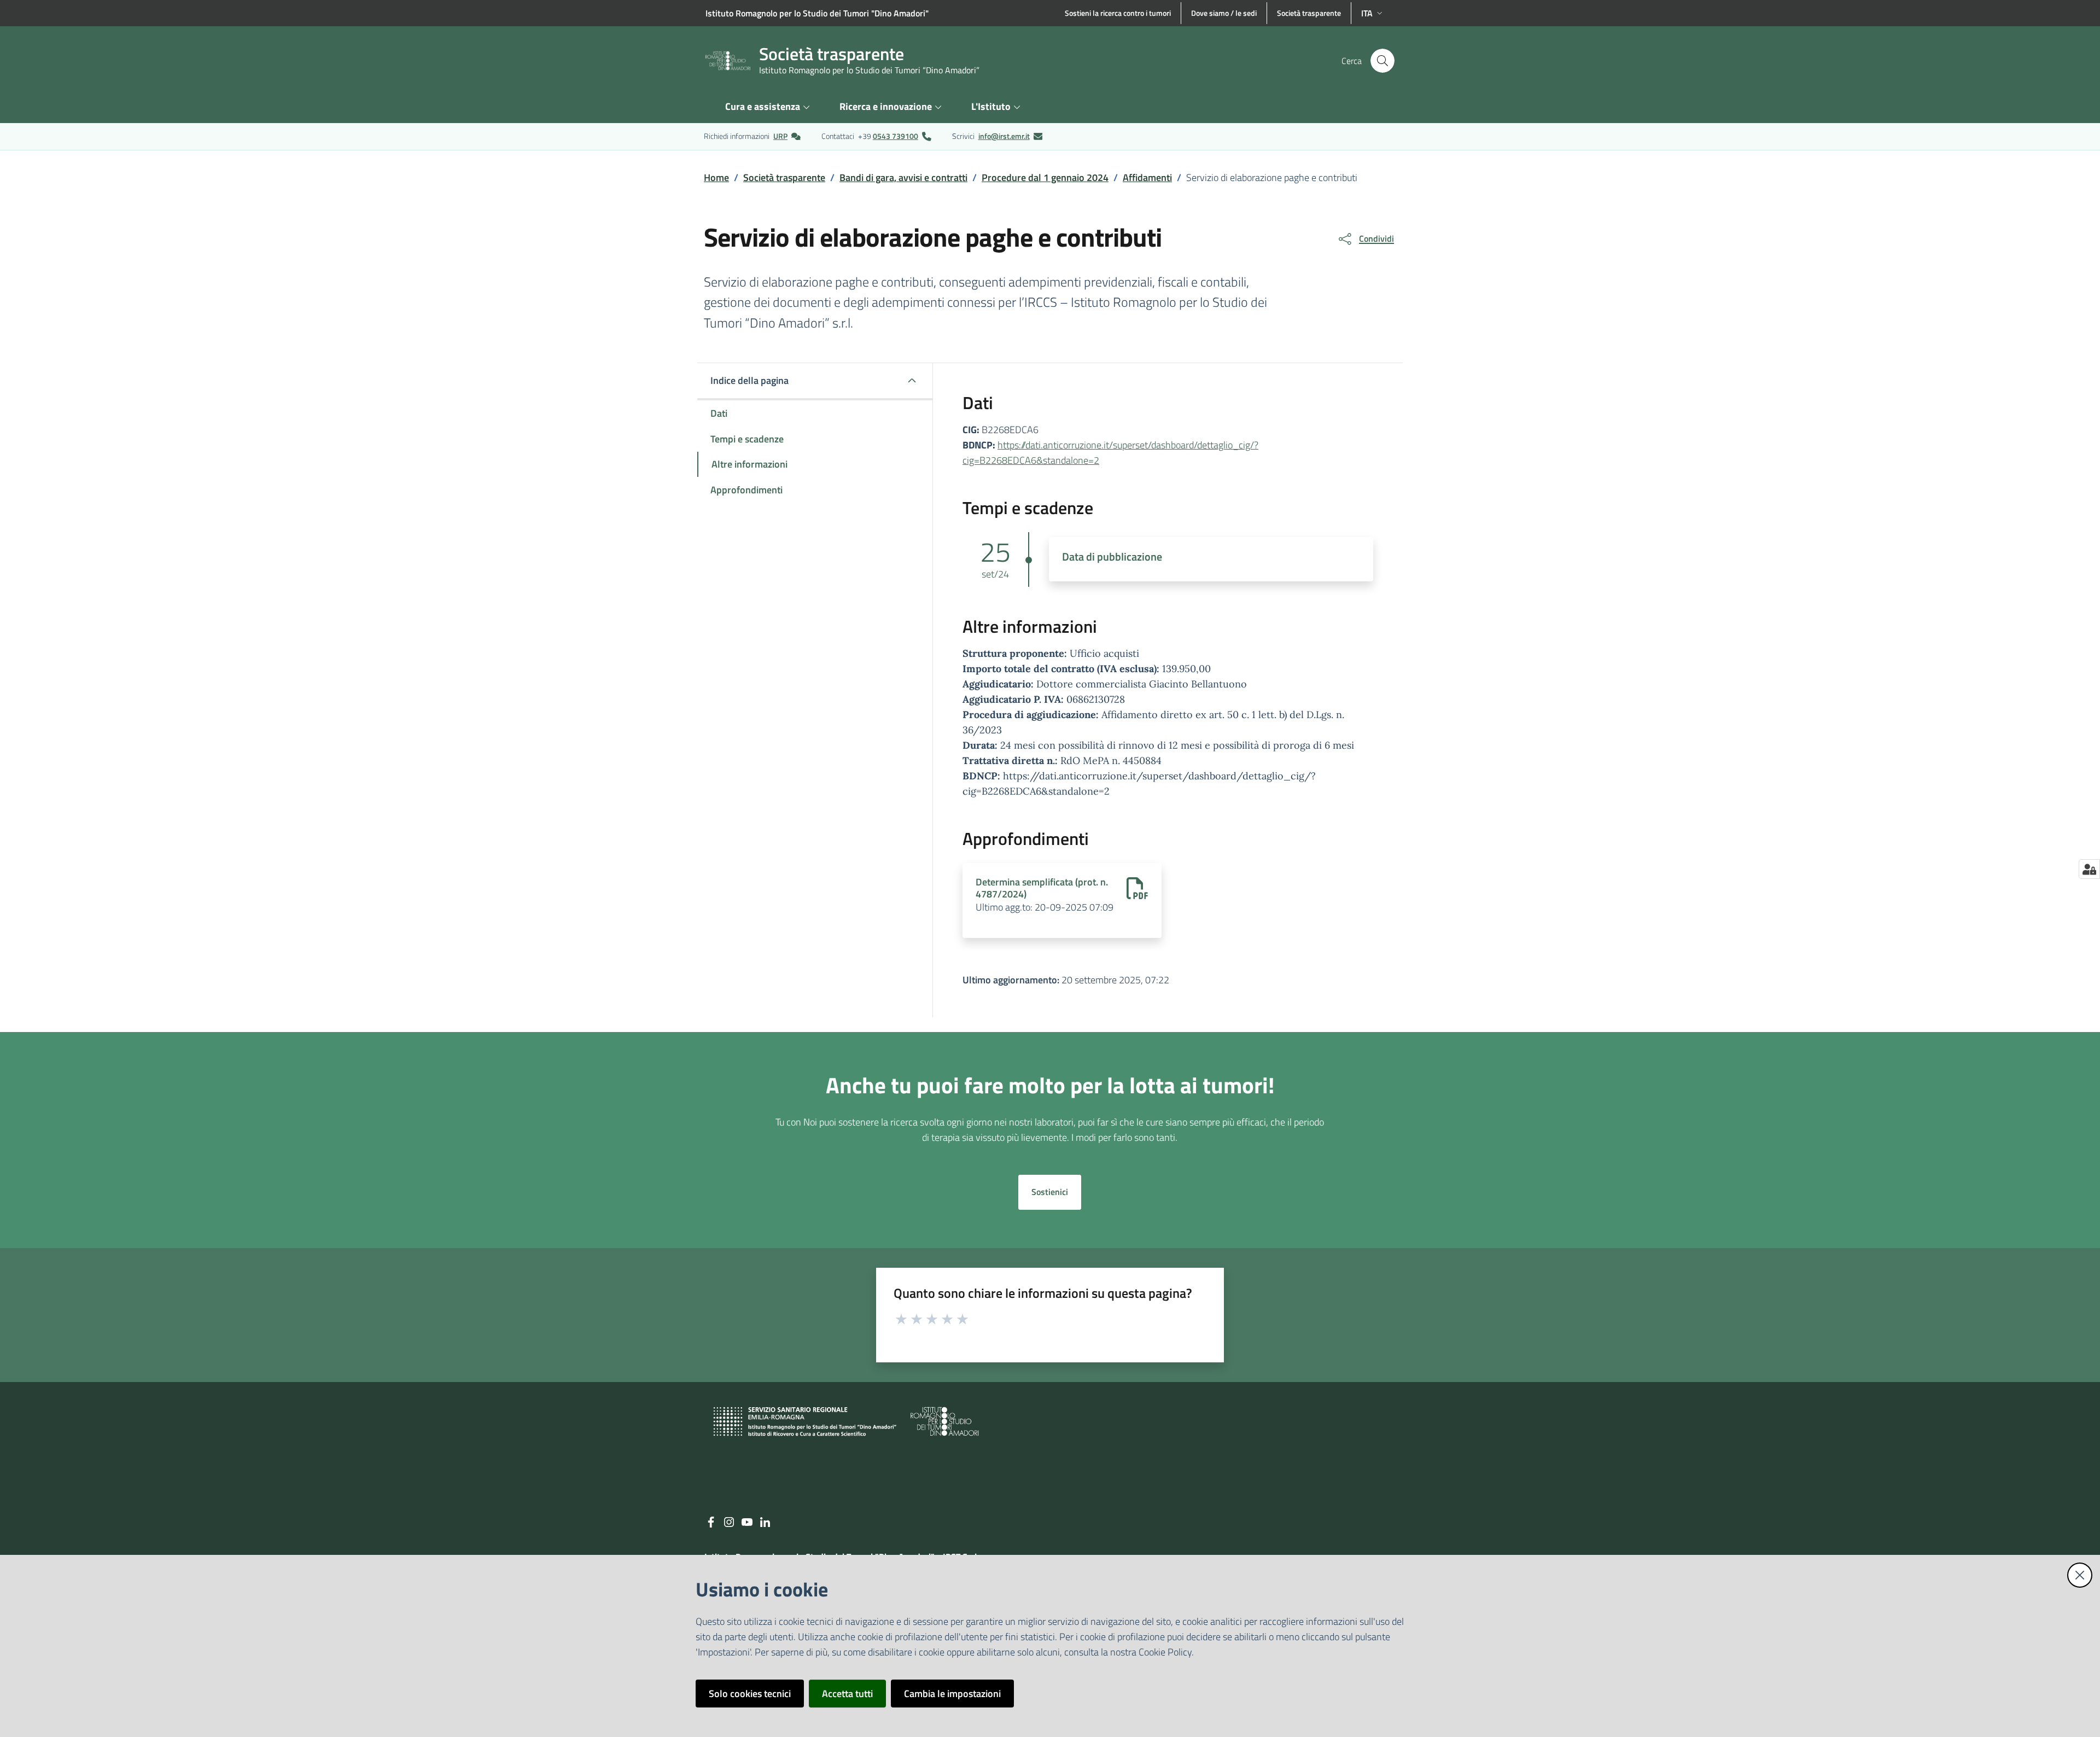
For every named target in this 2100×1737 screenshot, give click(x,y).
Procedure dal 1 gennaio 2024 (1045, 177)
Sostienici (1050, 1192)
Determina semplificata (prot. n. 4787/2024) (1042, 888)
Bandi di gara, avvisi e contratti (903, 177)
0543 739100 (896, 136)
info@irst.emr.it (1004, 136)
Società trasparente (784, 177)
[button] (1382, 61)
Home (716, 177)
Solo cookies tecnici (750, 1694)
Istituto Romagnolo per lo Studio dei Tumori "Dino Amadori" (817, 13)
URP (780, 136)
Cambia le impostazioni (952, 1694)
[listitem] (752, 136)
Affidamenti (1147, 177)
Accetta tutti (847, 1694)
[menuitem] (769, 107)
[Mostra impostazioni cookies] (2089, 869)
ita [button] (1367, 13)
